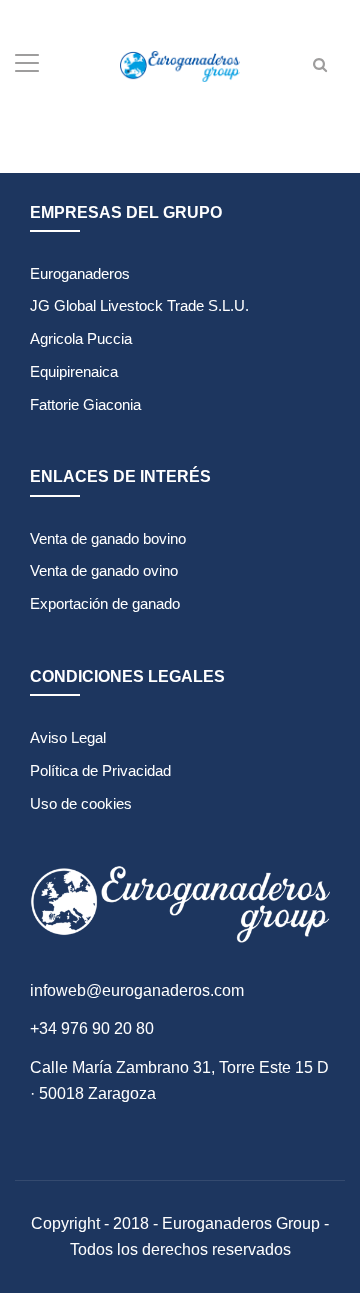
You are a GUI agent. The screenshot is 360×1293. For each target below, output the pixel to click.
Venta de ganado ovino (104, 570)
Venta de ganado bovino (108, 538)
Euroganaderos (80, 273)
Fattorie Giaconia (85, 404)
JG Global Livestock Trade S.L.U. (139, 305)
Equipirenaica (74, 371)
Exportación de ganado (105, 603)
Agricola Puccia (81, 338)
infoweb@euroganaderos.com (137, 990)
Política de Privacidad (100, 770)
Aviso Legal (68, 737)
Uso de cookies (81, 803)
